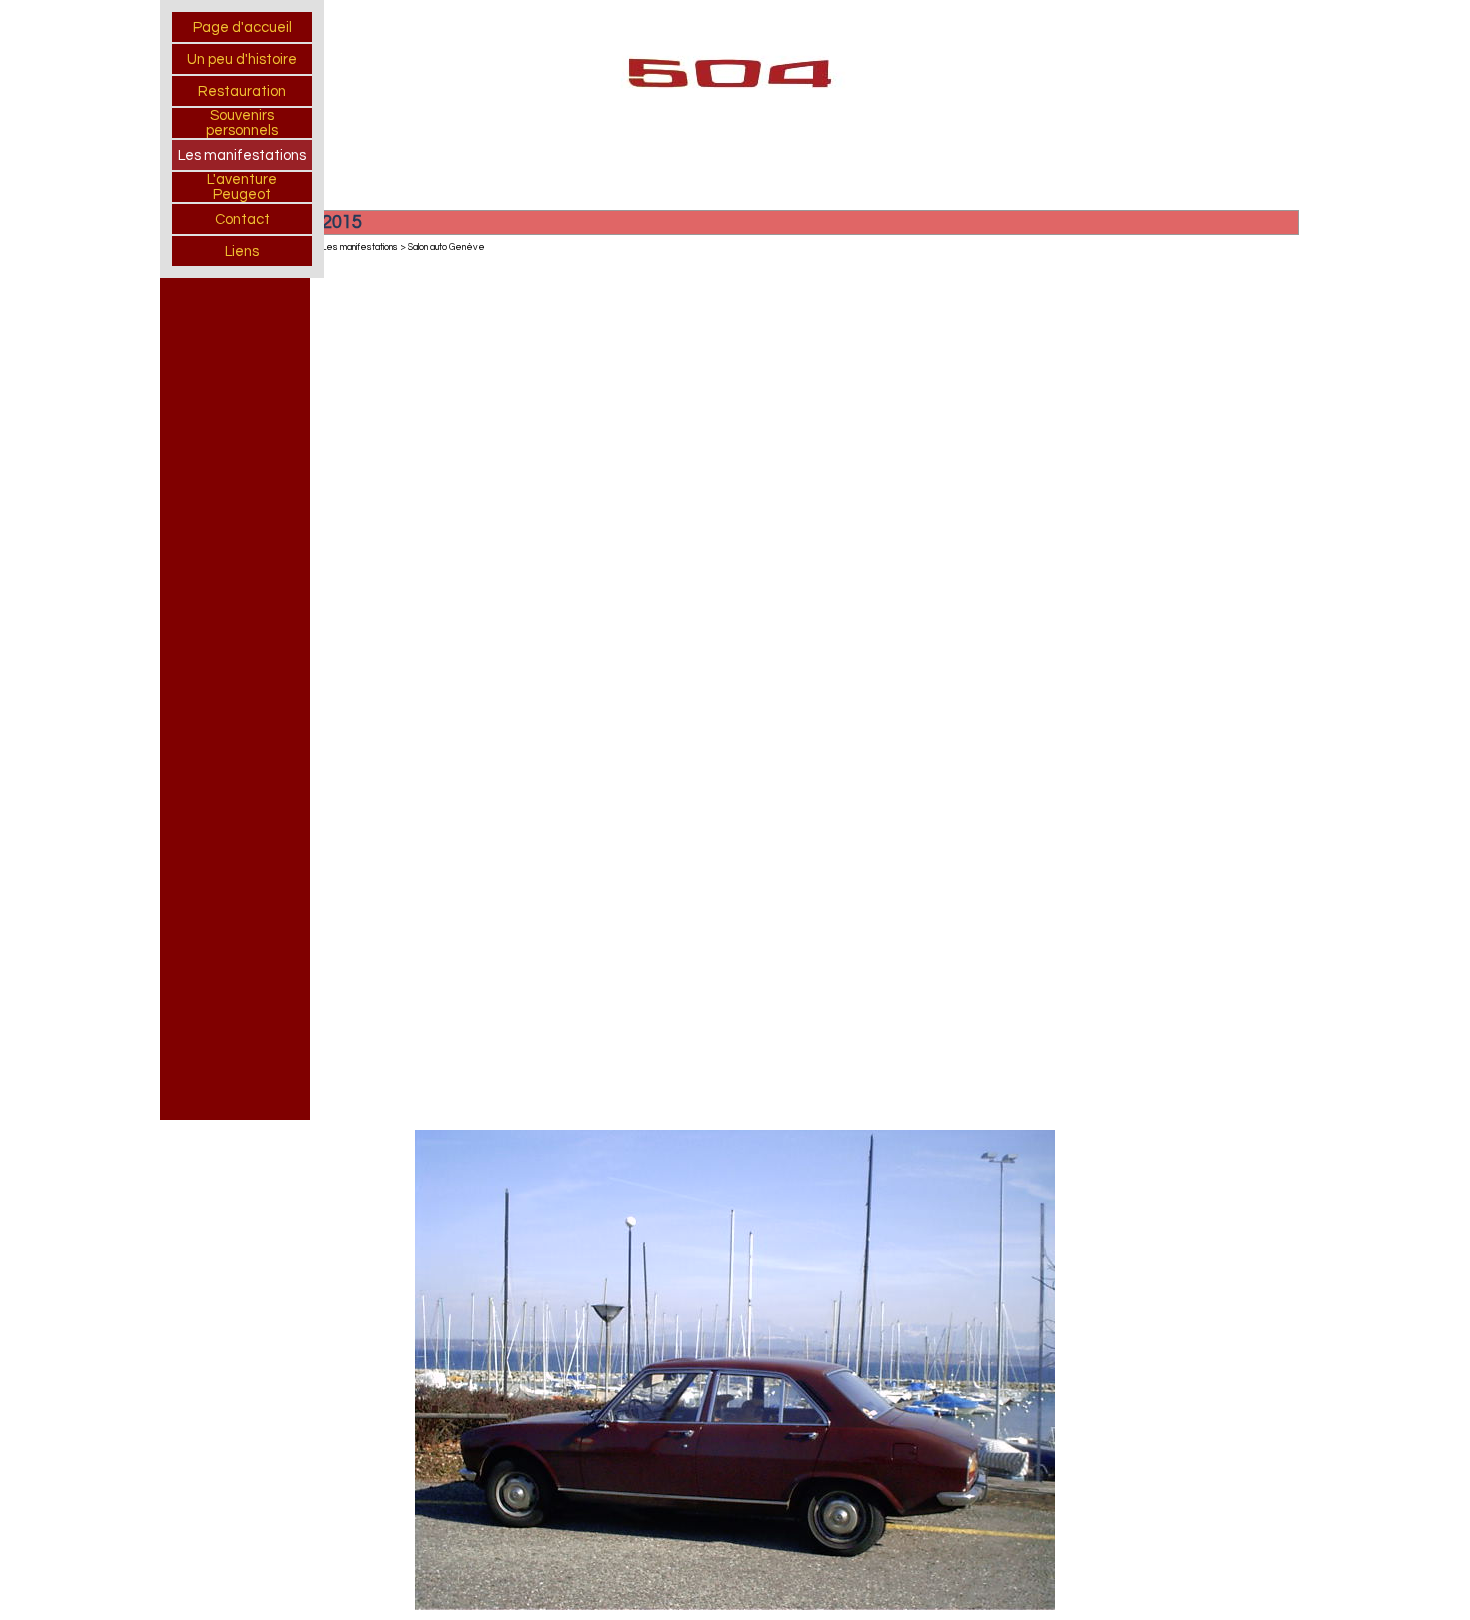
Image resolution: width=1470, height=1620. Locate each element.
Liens (242, 251)
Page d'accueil (242, 27)
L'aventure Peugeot (242, 187)
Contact (242, 219)
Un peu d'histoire (242, 59)
